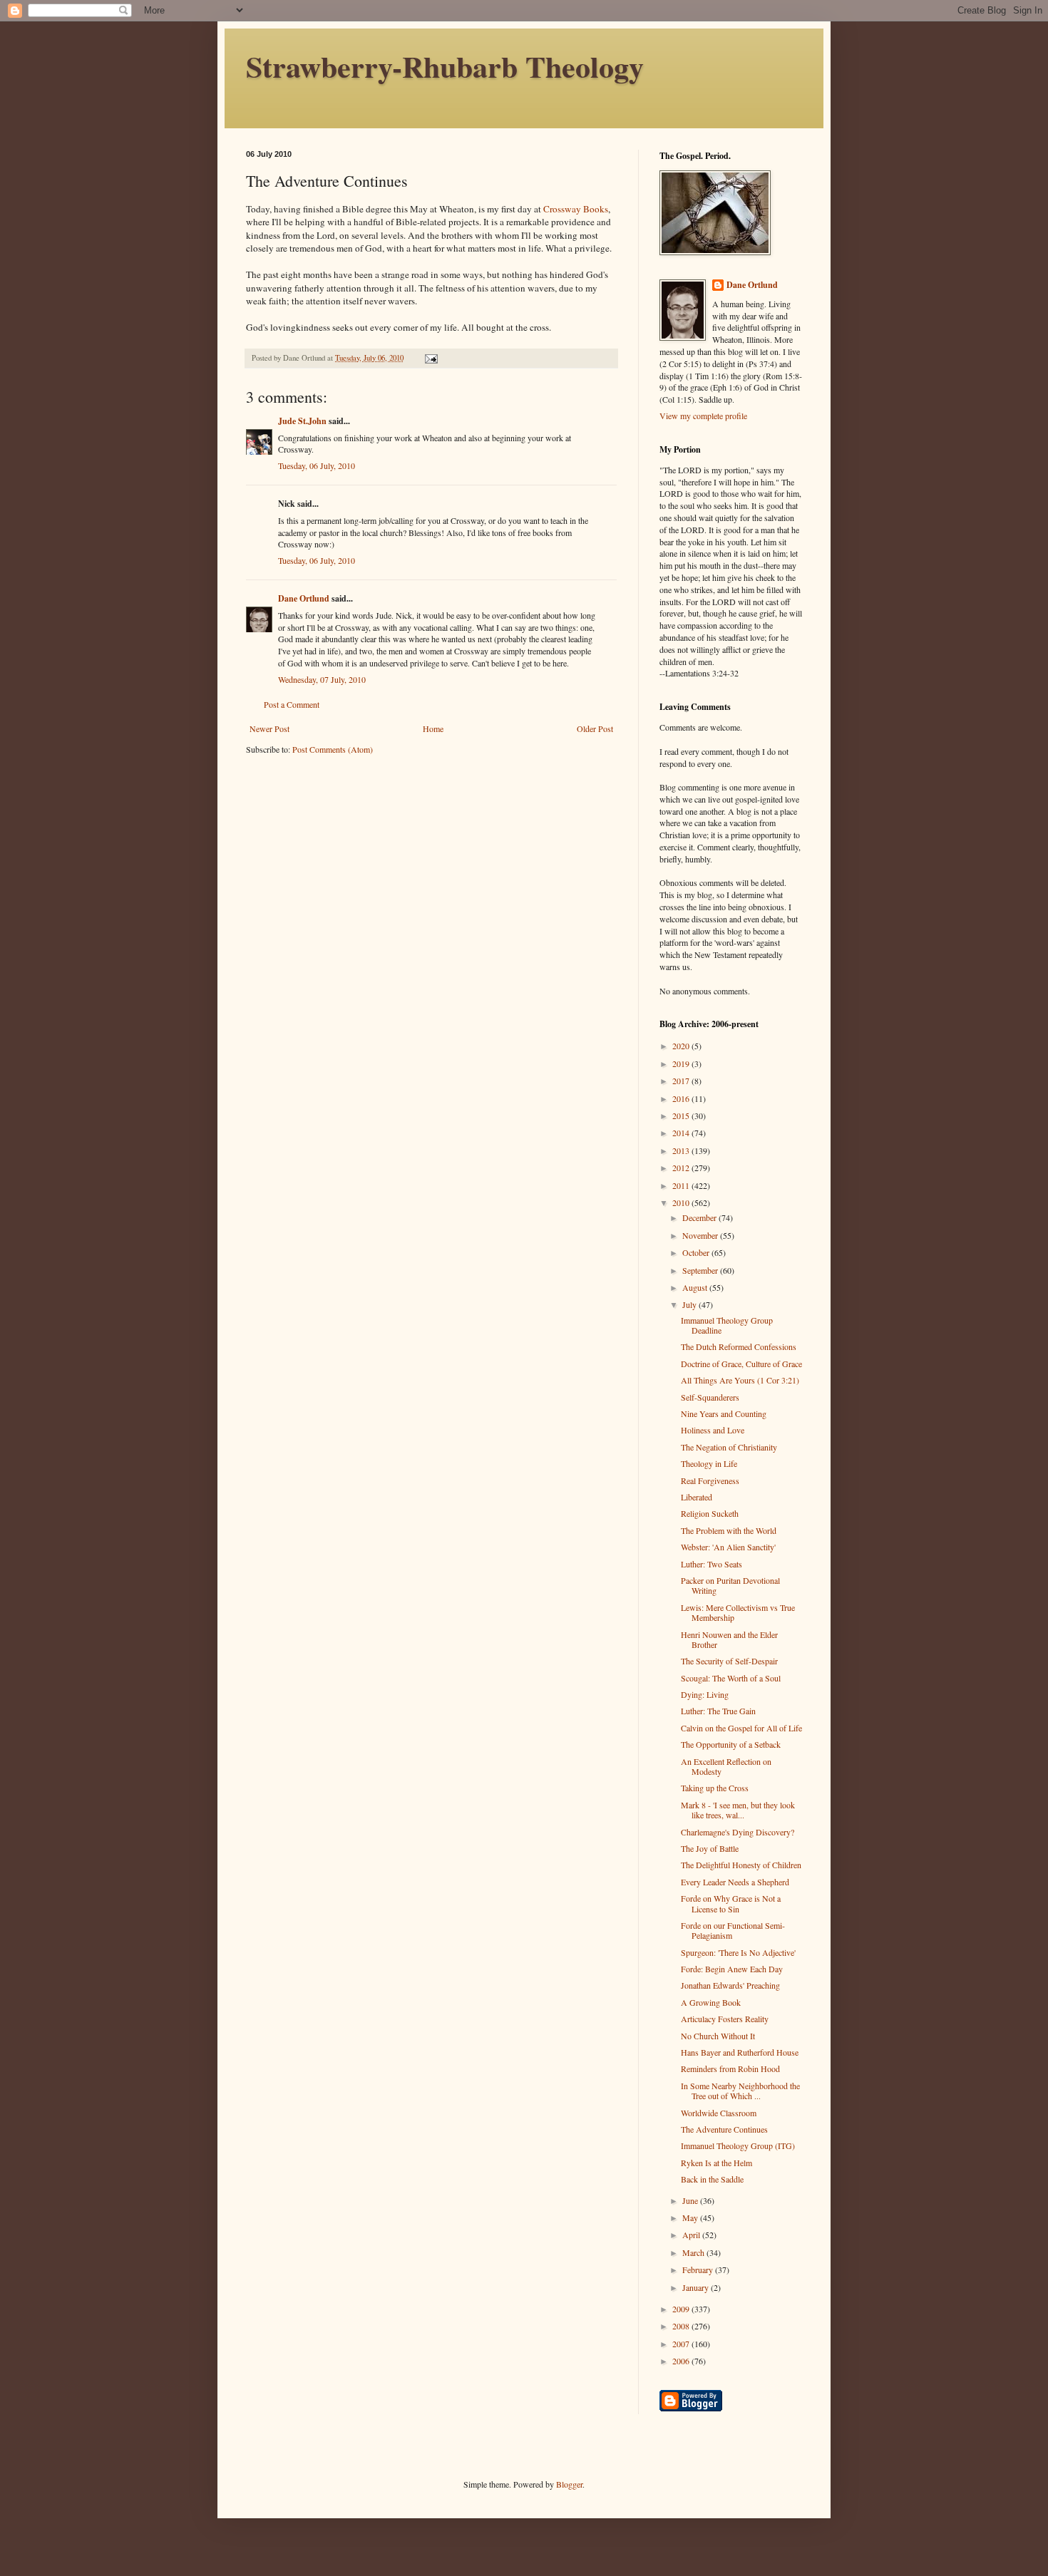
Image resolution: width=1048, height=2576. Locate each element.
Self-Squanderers (710, 1397)
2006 (682, 2361)
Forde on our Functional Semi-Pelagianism (733, 1930)
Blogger (569, 2484)
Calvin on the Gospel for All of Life (741, 1728)
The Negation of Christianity (729, 1447)
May (691, 2217)
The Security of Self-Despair (729, 1661)
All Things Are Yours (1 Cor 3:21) (740, 1380)
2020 (682, 1046)
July (690, 1304)
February (699, 2270)
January (697, 2287)
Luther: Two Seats (711, 1564)
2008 (682, 2326)
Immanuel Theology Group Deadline (727, 1325)
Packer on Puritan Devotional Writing (730, 1585)
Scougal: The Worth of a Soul (731, 1678)
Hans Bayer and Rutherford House (740, 2052)
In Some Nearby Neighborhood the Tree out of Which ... (740, 2091)
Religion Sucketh (710, 1513)
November (701, 1235)
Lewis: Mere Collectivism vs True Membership (738, 1612)
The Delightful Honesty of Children (741, 1865)
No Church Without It (718, 2036)
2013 (682, 1150)
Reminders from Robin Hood (730, 2068)
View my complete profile (703, 416)
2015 (682, 1116)
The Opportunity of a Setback (731, 1744)
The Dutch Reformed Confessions (739, 1346)
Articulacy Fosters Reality (725, 2019)
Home (433, 728)
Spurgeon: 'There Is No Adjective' (738, 1952)
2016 (682, 1098)
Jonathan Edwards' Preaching (730, 1985)
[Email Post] (431, 358)
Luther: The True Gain (718, 1711)
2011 (682, 1185)
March (694, 2252)
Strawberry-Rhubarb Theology (445, 66)
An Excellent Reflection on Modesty (726, 1766)
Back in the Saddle (712, 2179)
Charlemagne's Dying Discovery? (738, 1832)
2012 (682, 1168)
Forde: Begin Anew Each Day (732, 1969)
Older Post (595, 728)
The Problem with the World (729, 1530)
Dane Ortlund (304, 598)
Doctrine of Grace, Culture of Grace (741, 1364)
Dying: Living (705, 1694)
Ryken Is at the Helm (716, 2163)
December (700, 1217)
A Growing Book (711, 2002)
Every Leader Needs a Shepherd (735, 1882)
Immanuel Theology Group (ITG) (738, 2145)
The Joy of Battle (710, 1848)
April (692, 2235)
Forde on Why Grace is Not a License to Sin (731, 1903)
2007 (682, 2344)
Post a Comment (292, 704)
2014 (682, 1133)
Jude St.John (302, 421)
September (701, 1270)
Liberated (697, 1497)
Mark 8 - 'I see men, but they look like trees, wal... (738, 1810)
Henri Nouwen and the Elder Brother (729, 1639)
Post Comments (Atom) (333, 749)
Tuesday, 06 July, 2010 (317, 465)
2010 (682, 1202)
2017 (682, 1081)
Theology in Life (709, 1463)
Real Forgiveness (710, 1480)
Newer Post (269, 728)
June (691, 2200)
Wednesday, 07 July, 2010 (322, 679)
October (697, 1252)
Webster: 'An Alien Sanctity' (728, 1547)
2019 (682, 1063)
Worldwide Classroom (719, 2113)
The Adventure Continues (724, 2129)
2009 (682, 2309)
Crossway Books (576, 209)
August (696, 1287)
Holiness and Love (713, 1430)
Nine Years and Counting (724, 1413)
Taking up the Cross (715, 1788)
